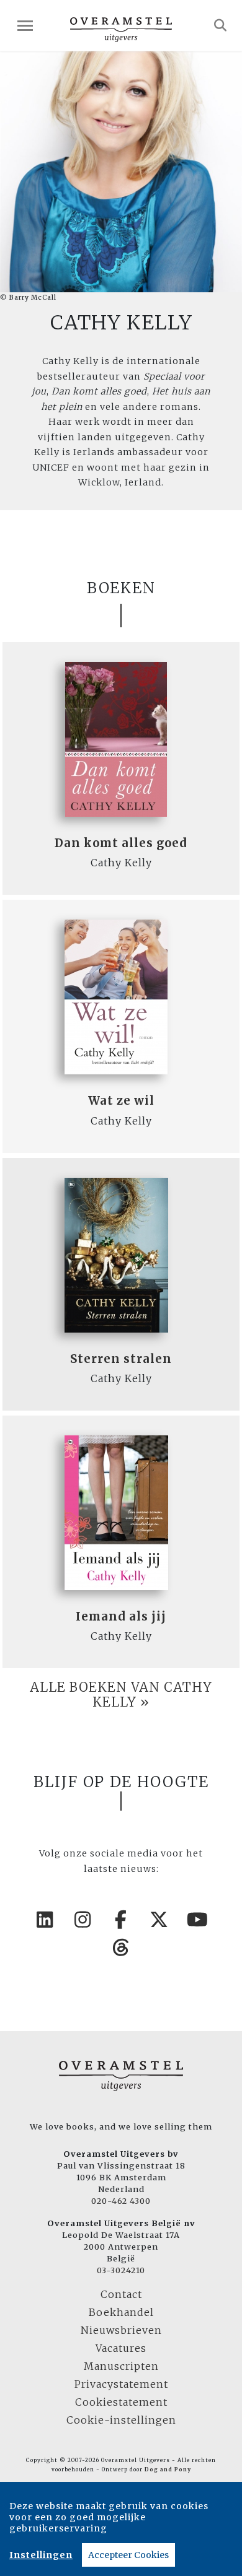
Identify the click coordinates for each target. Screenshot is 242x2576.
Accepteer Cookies (128, 2555)
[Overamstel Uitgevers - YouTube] (197, 1920)
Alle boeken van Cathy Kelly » (121, 1695)
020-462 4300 (121, 2201)
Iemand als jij (121, 1617)
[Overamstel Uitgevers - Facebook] (121, 1920)
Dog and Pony (168, 2469)
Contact (121, 2294)
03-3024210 (121, 2270)
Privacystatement (121, 2384)
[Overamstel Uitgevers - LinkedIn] (45, 1920)
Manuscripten (121, 2366)
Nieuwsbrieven (121, 2330)
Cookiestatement (121, 2402)
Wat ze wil (121, 1101)
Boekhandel (121, 2312)
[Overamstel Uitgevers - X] (159, 1920)
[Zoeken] (221, 25)
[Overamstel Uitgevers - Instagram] (83, 1920)
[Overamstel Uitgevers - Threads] (121, 1947)
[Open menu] (25, 26)
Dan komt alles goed (121, 843)
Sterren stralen (121, 1359)
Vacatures (121, 2348)
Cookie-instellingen (121, 2420)
